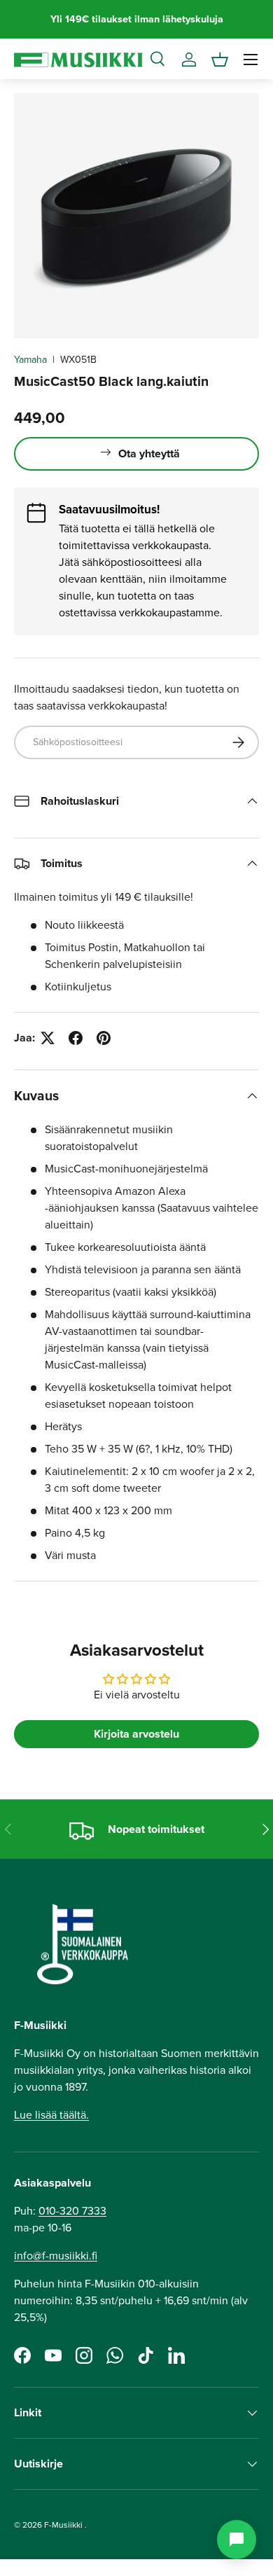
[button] (220, 60)
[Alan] (237, 2540)
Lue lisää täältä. (51, 2115)
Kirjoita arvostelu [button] (136, 1734)
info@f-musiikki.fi (56, 2256)
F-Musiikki (63, 2525)
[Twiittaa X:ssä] (48, 1038)
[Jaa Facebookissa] (76, 1038)
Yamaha (30, 360)
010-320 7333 (72, 2211)
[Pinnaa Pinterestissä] (104, 1038)
